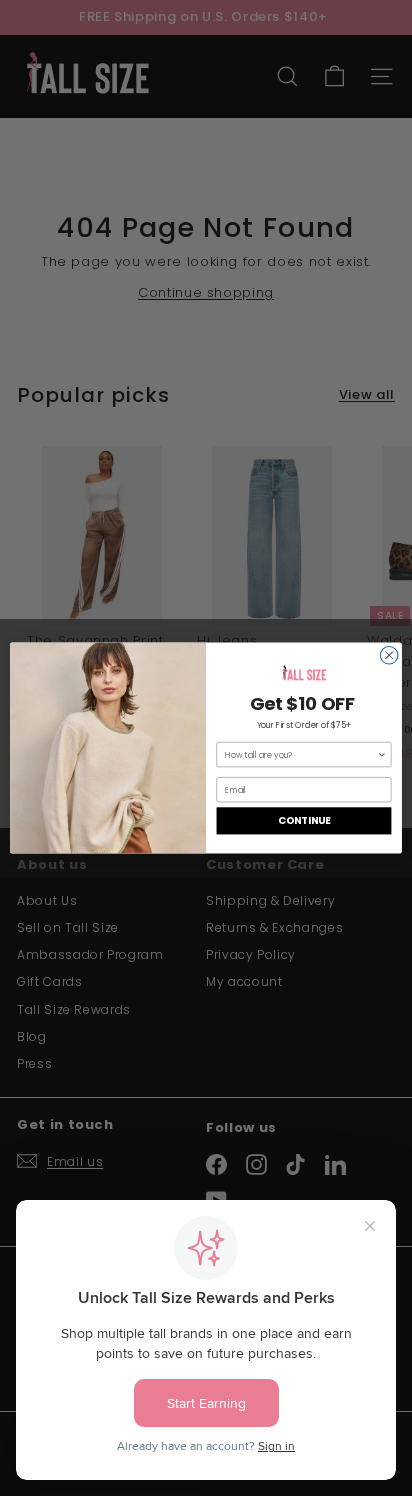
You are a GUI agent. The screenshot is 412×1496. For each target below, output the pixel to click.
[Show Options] (382, 754)
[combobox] (301, 754)
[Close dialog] (389, 656)
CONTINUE (304, 821)
